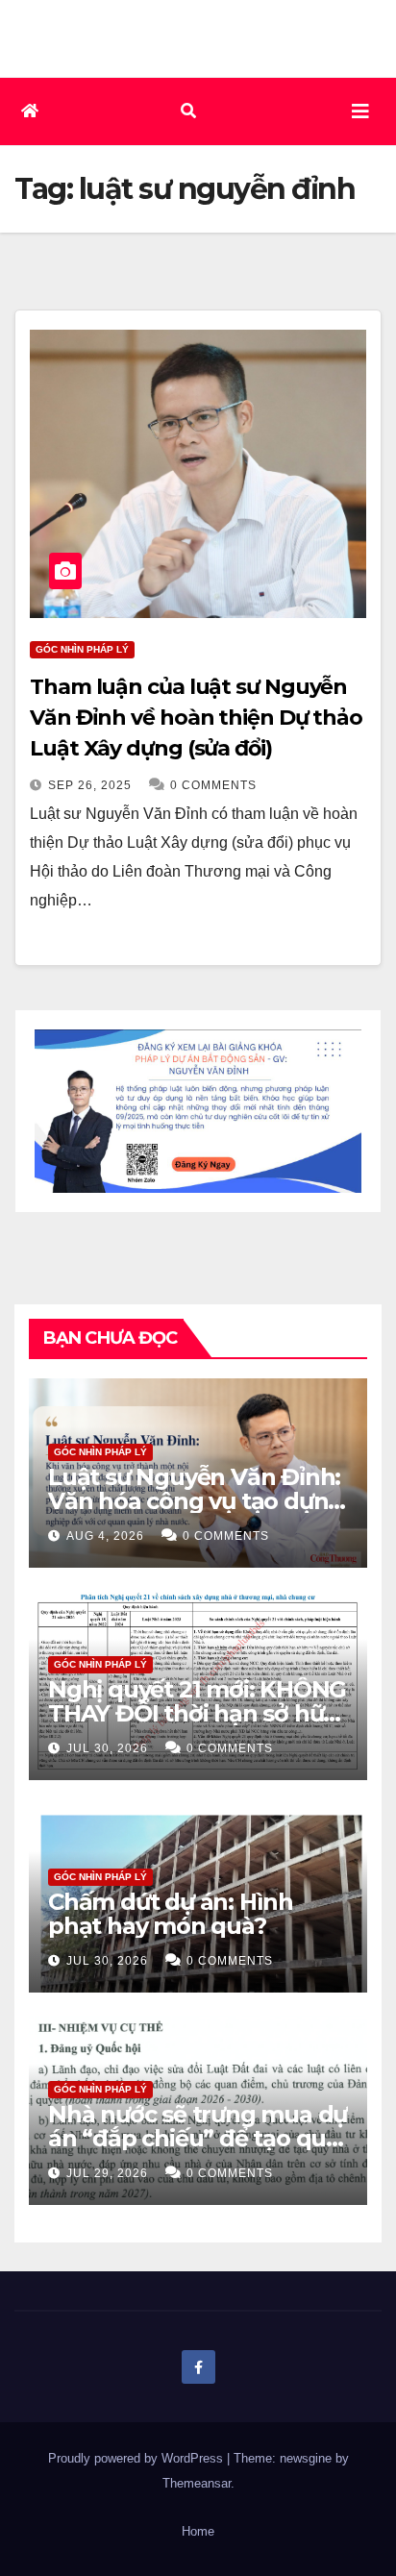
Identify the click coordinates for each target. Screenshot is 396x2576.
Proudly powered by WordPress (137, 2458)
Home (198, 2531)
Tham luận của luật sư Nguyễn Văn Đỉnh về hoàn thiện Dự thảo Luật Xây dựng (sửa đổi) (196, 718)
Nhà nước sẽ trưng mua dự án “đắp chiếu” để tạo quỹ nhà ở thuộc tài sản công (198, 2138)
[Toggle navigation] (360, 111)
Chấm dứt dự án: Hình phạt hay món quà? (171, 1914)
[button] (188, 111)
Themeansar (197, 2483)
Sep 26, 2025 (90, 785)
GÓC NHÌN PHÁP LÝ (82, 649)
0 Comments (213, 785)
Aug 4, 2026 (105, 1536)
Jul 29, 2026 (107, 2173)
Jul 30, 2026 (107, 1748)
